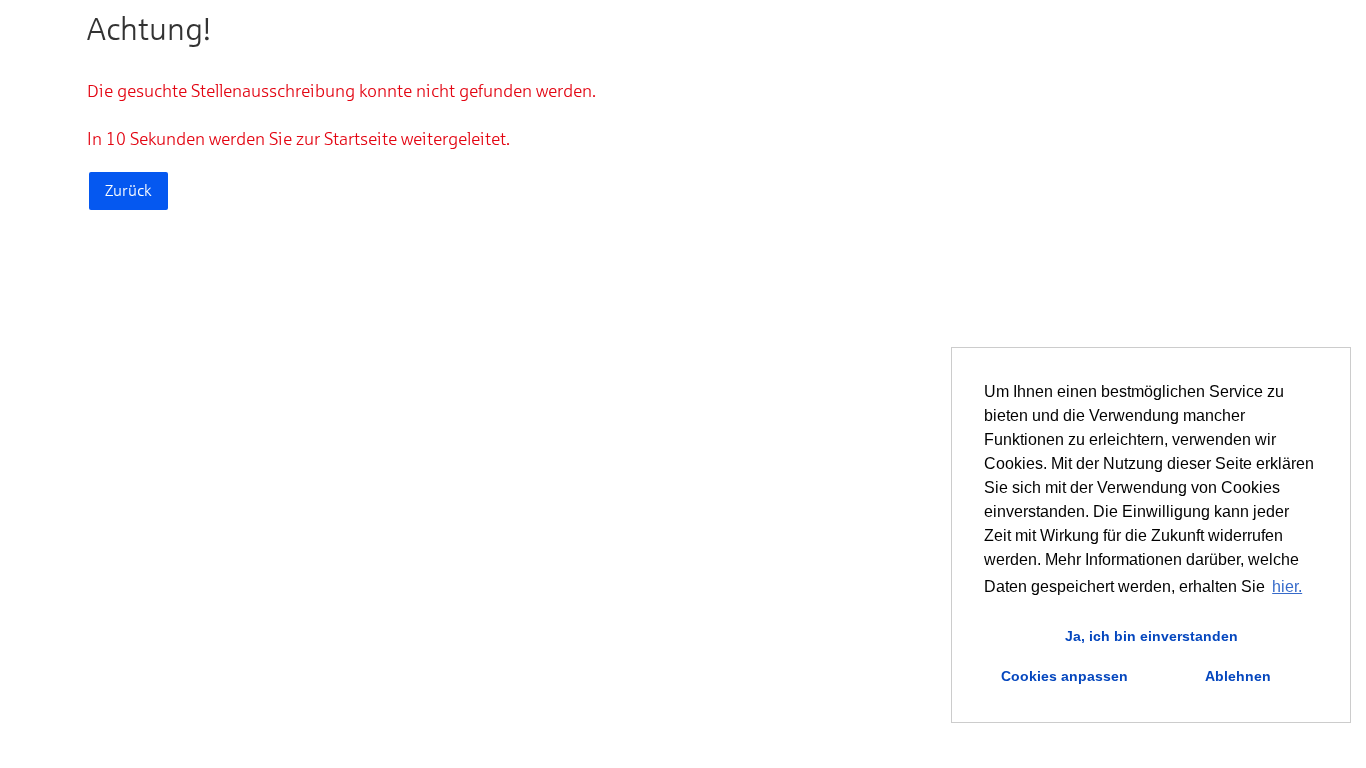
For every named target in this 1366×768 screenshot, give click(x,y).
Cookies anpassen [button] (1064, 676)
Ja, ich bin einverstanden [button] (1151, 636)
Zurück (128, 190)
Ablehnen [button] (1238, 676)
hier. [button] (1287, 586)
